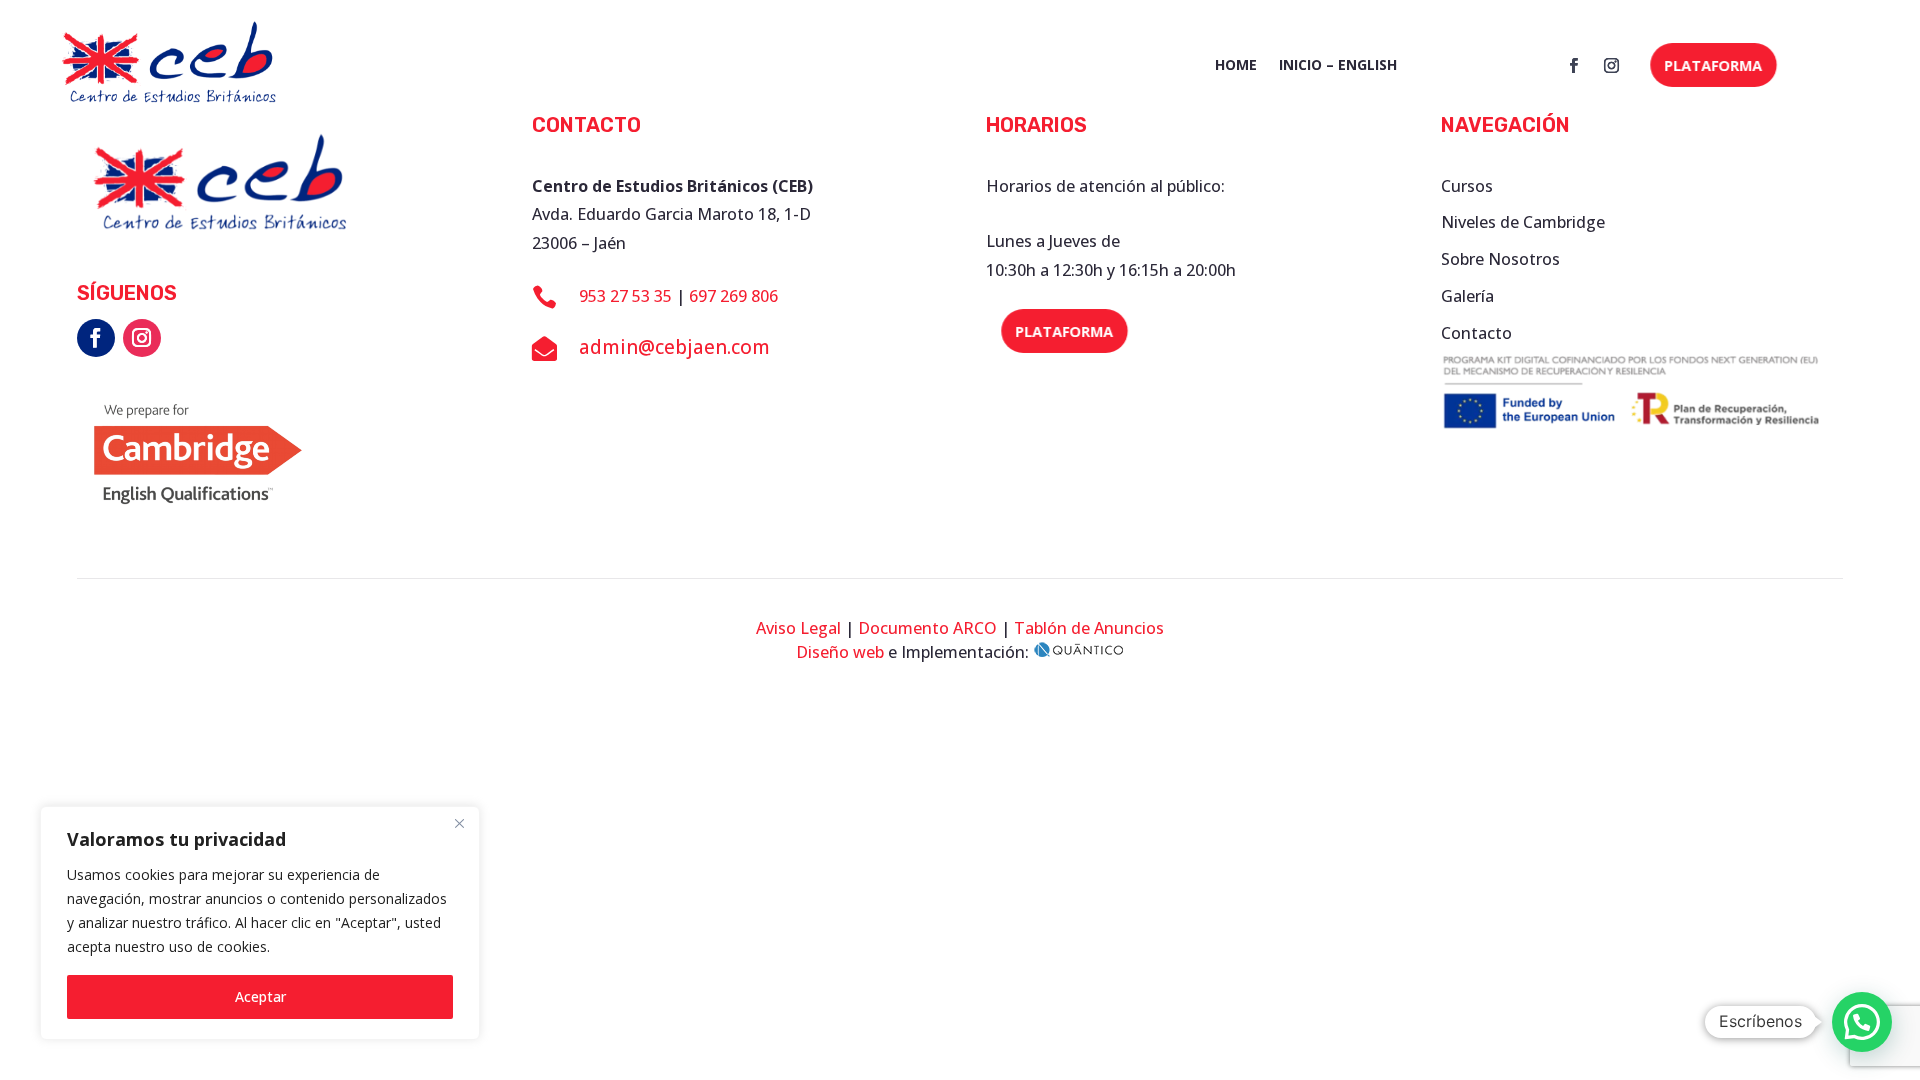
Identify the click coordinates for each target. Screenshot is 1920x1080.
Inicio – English (1338, 66)
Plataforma (1713, 65)
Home (1236, 66)
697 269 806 (733, 296)
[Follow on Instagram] (1611, 66)
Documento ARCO (927, 628)
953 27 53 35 (625, 296)
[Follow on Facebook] (1573, 66)
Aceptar (260, 996)
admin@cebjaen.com (674, 347)
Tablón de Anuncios (1089, 628)
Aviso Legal (798, 628)
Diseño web (840, 652)
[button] (1862, 1022)
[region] (260, 923)
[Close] (459, 823)
